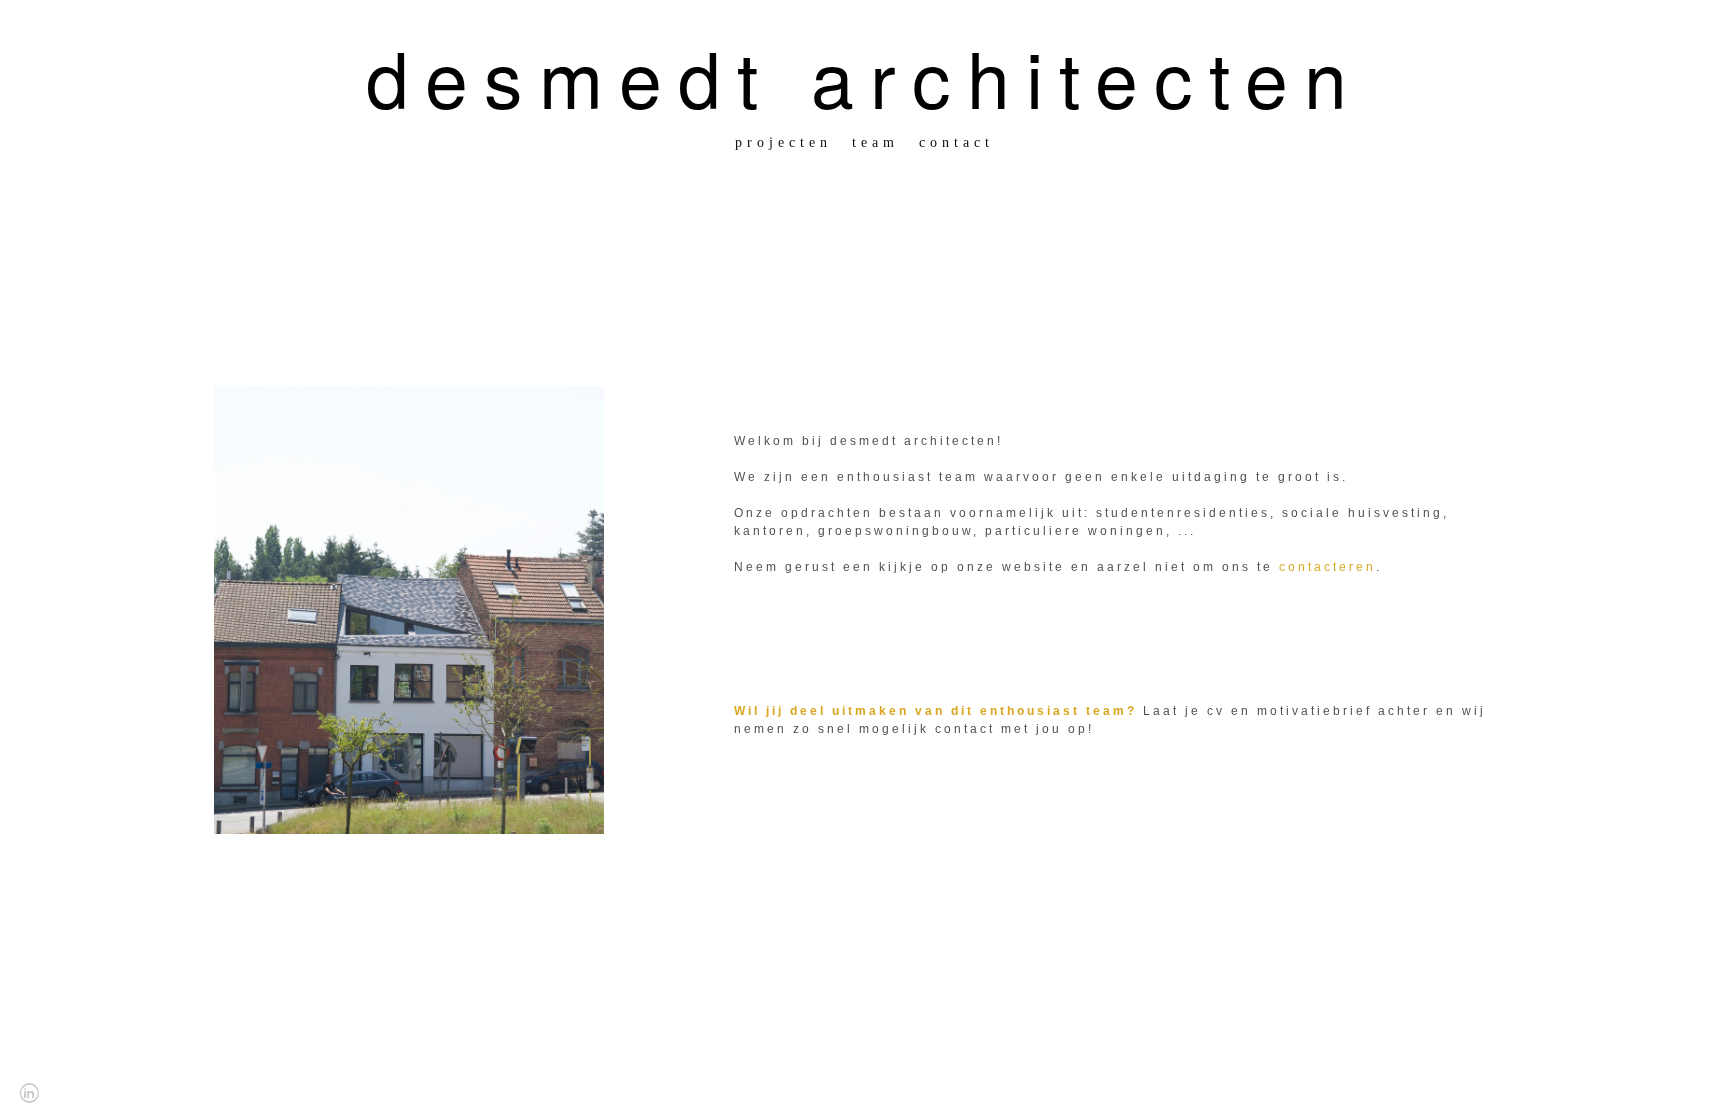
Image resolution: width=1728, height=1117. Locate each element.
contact (956, 142)
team (875, 142)
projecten (783, 142)
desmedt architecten (864, 76)
